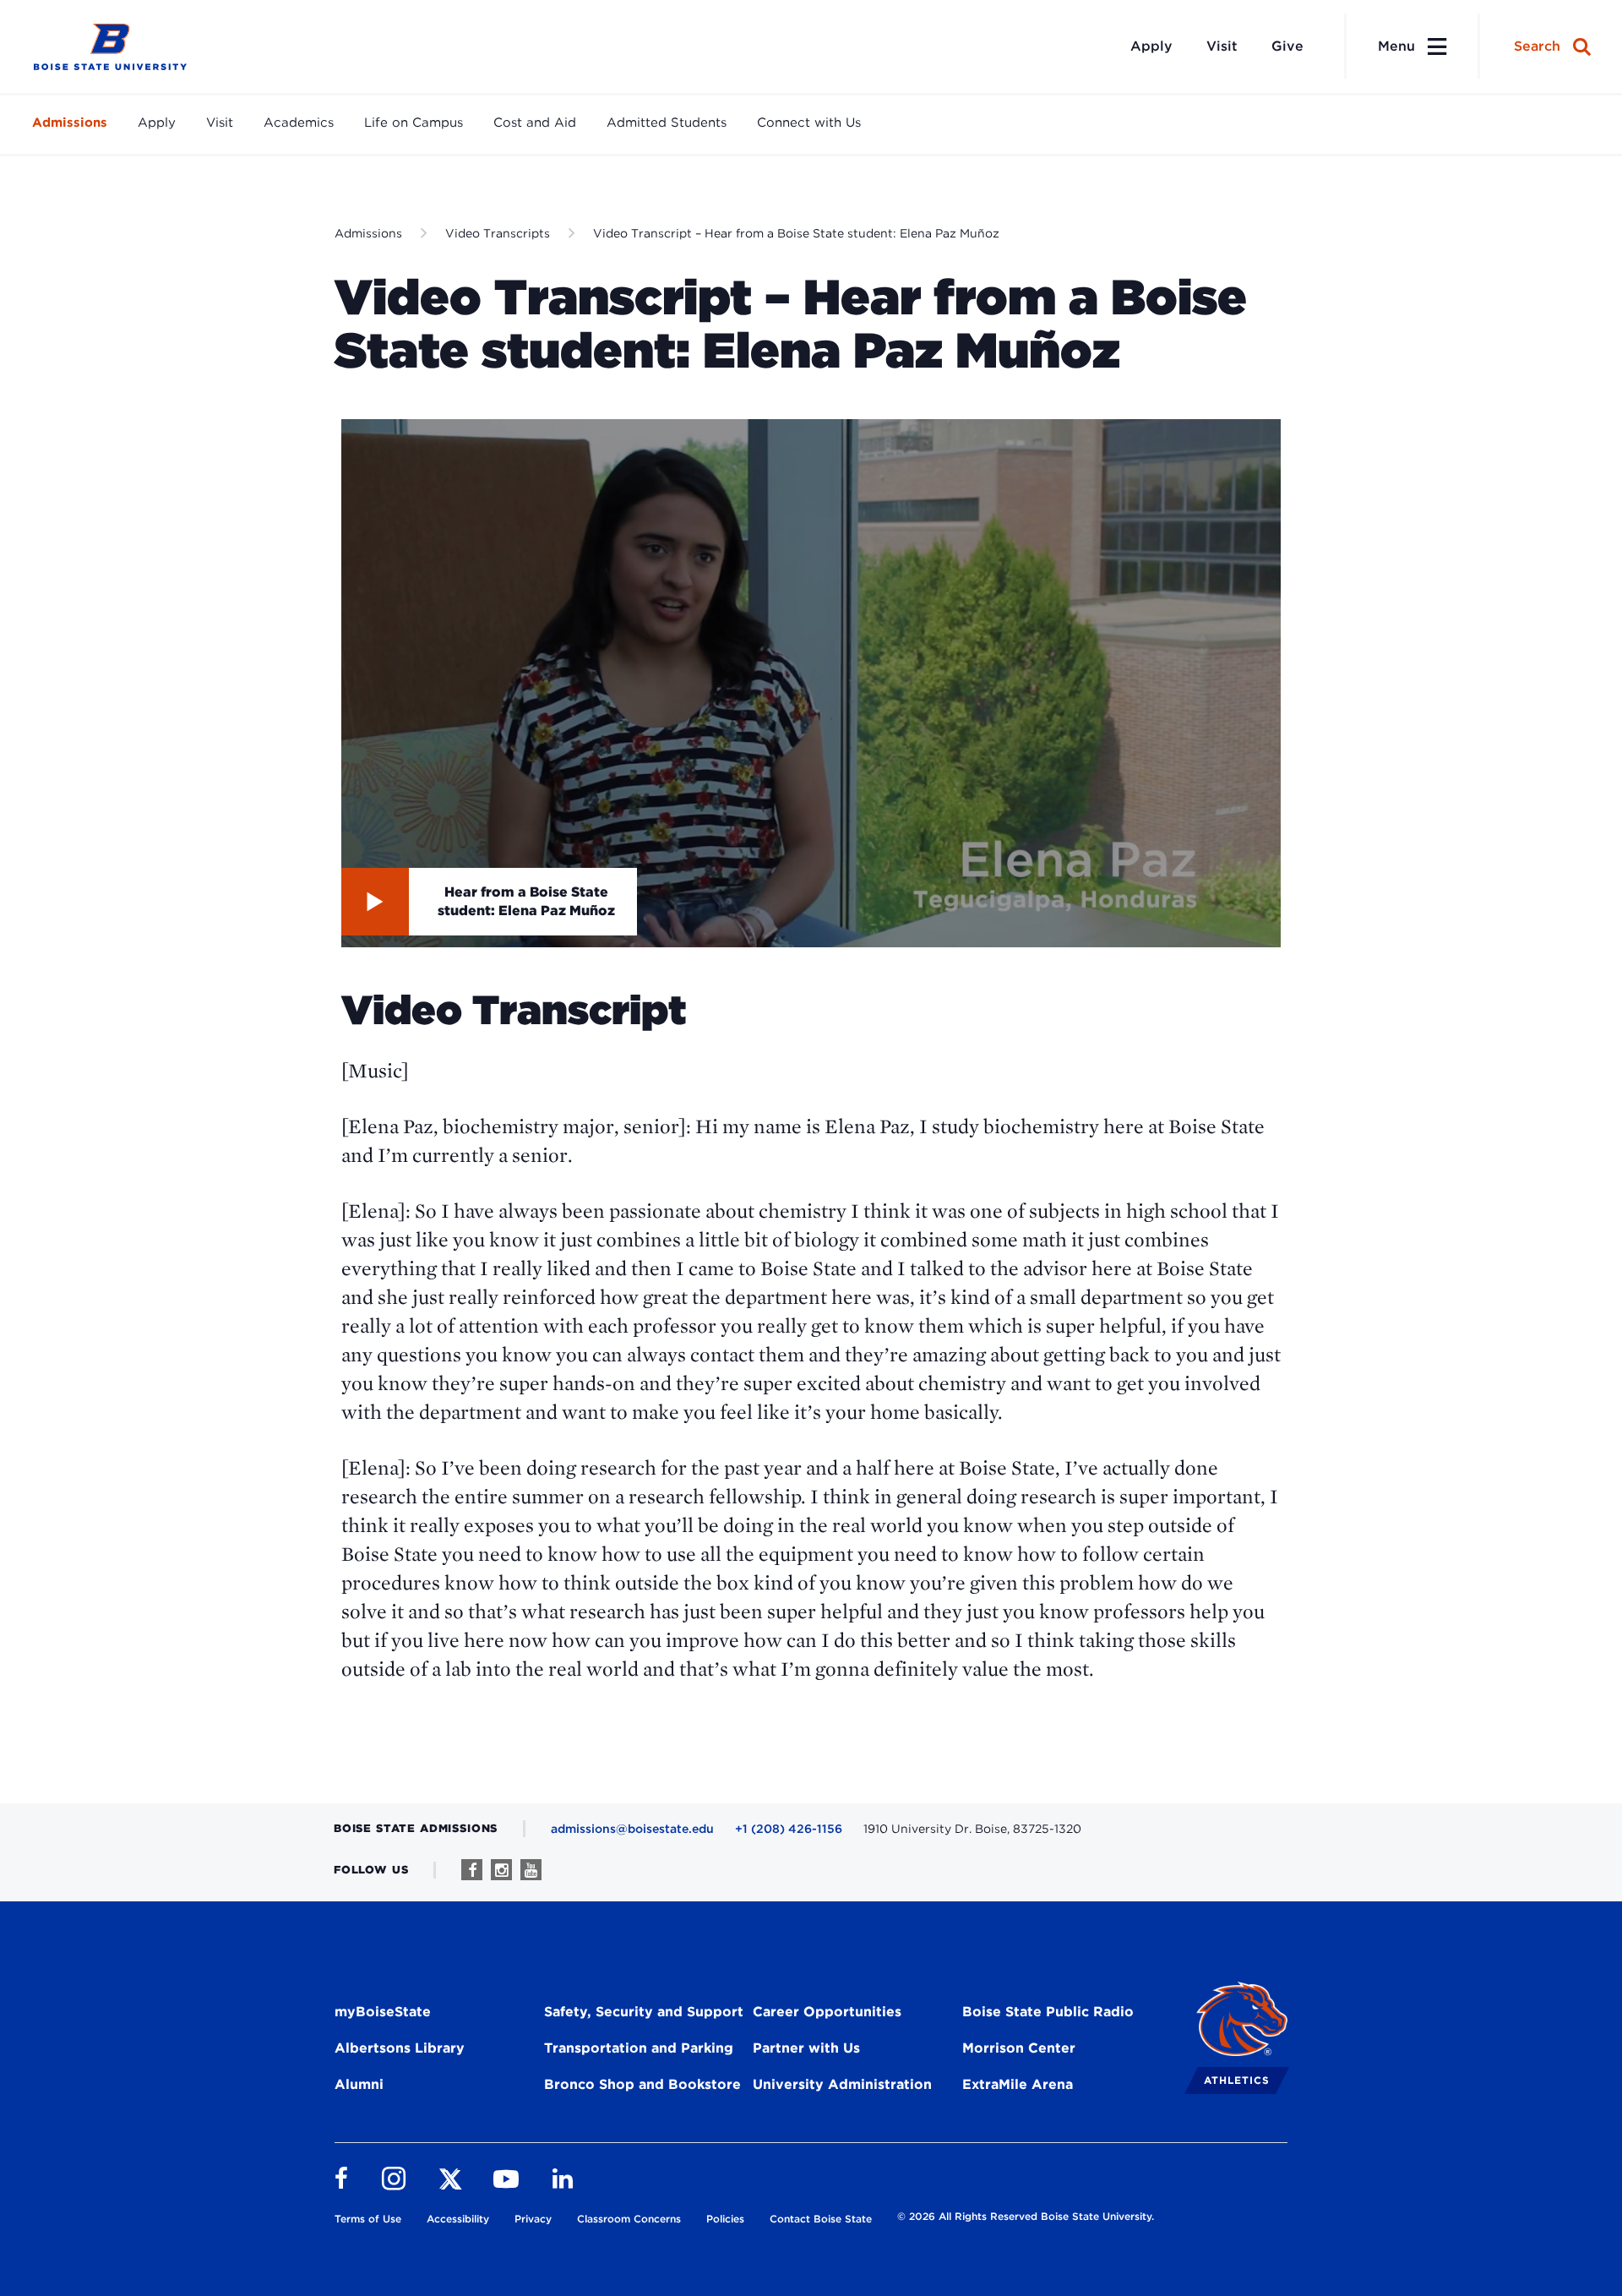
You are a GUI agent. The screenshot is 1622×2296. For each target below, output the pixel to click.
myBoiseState (383, 2012)
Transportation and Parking (639, 2048)
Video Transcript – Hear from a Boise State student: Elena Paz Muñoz (796, 233)
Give (1287, 46)
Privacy (533, 2219)
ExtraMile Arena (1018, 2084)
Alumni (359, 2084)
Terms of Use (368, 2219)
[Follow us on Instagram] (501, 1870)
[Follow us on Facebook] (472, 1870)
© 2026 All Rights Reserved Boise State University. (1026, 2216)
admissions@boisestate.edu (632, 1829)
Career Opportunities (827, 2012)
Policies (725, 2219)
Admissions (70, 123)
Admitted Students (667, 123)
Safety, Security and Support (644, 2012)
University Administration (842, 2084)
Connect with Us (809, 123)
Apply (1151, 46)
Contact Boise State (821, 2219)
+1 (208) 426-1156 (789, 1829)
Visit (1222, 46)
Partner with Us (806, 2048)
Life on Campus (414, 123)
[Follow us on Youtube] (531, 1870)
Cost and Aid (535, 123)
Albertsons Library (400, 2048)
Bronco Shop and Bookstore (642, 2084)
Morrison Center (1019, 2048)
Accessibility (458, 2219)
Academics (299, 123)
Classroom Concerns (629, 2219)
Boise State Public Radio (1048, 2012)
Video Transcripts (498, 233)
